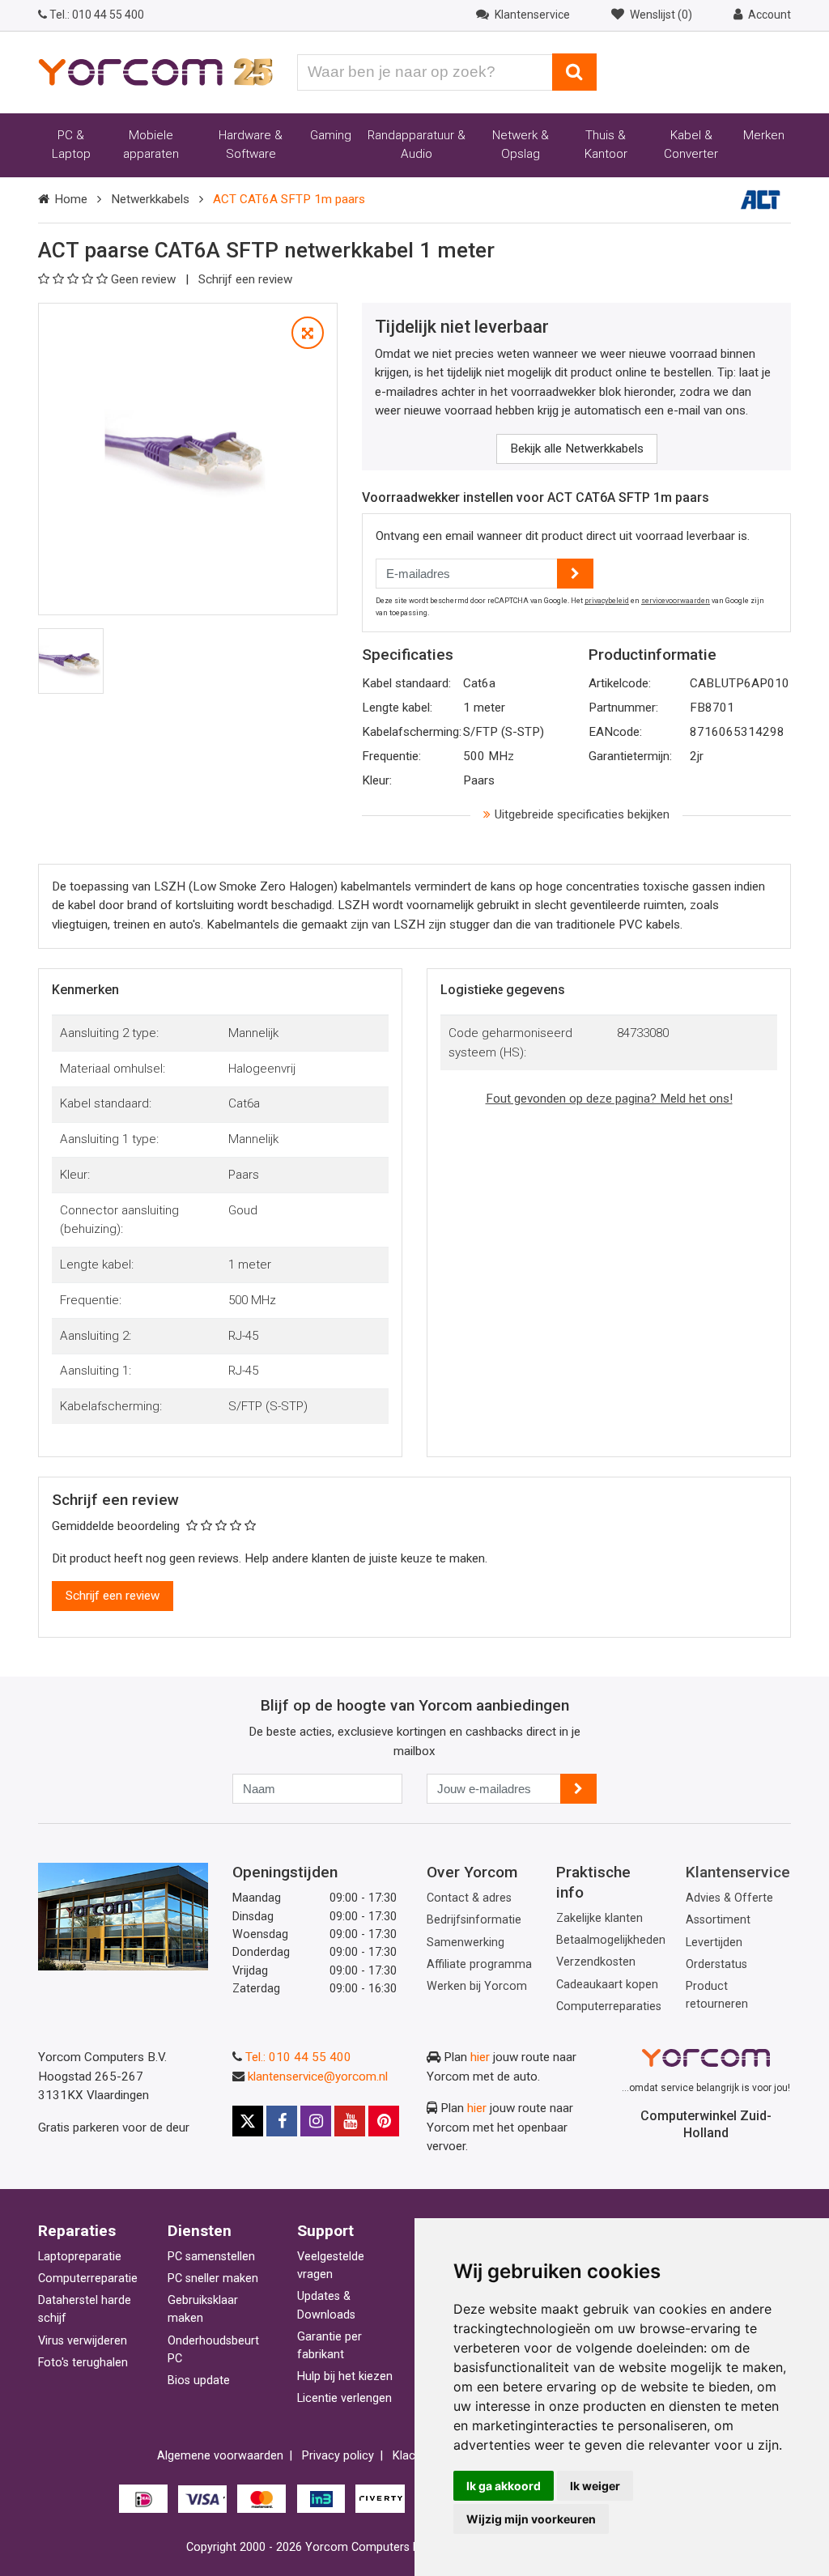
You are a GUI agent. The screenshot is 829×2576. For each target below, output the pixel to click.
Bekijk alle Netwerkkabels (577, 448)
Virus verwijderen (83, 2341)
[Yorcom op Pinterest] (384, 2121)
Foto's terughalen (83, 2363)
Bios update (199, 2380)
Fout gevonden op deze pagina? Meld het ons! (609, 1099)
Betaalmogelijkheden (611, 1940)
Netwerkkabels (150, 199)
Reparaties (77, 2231)
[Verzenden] (578, 1789)
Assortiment (718, 1920)
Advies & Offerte (729, 1898)
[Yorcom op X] (248, 2121)
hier (480, 2057)
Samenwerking (466, 1943)
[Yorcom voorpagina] (155, 71)
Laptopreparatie (80, 2257)
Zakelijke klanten (599, 1918)
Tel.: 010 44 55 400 (298, 2057)
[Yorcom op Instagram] (316, 2121)
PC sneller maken (213, 2278)
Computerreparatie (88, 2278)
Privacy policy (338, 2456)
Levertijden (714, 1943)
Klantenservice (738, 1872)
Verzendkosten (596, 1962)
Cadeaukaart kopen (607, 1985)
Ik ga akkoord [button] (504, 2486)
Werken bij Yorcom (477, 1986)
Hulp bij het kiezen (345, 2376)
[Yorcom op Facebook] (282, 2121)
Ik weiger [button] (595, 2486)
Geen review (145, 279)
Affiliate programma (479, 1964)
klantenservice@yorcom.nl (318, 2077)
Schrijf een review (245, 279)
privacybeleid (607, 601)
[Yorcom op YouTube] (350, 2121)
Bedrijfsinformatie (474, 1920)
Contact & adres (469, 1898)
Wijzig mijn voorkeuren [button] (531, 2519)
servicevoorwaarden (676, 601)
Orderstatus (716, 1964)
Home (71, 199)
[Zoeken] (574, 72)
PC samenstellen (211, 2257)
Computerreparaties (609, 2006)
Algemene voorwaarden (220, 2456)
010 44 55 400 (97, 15)
